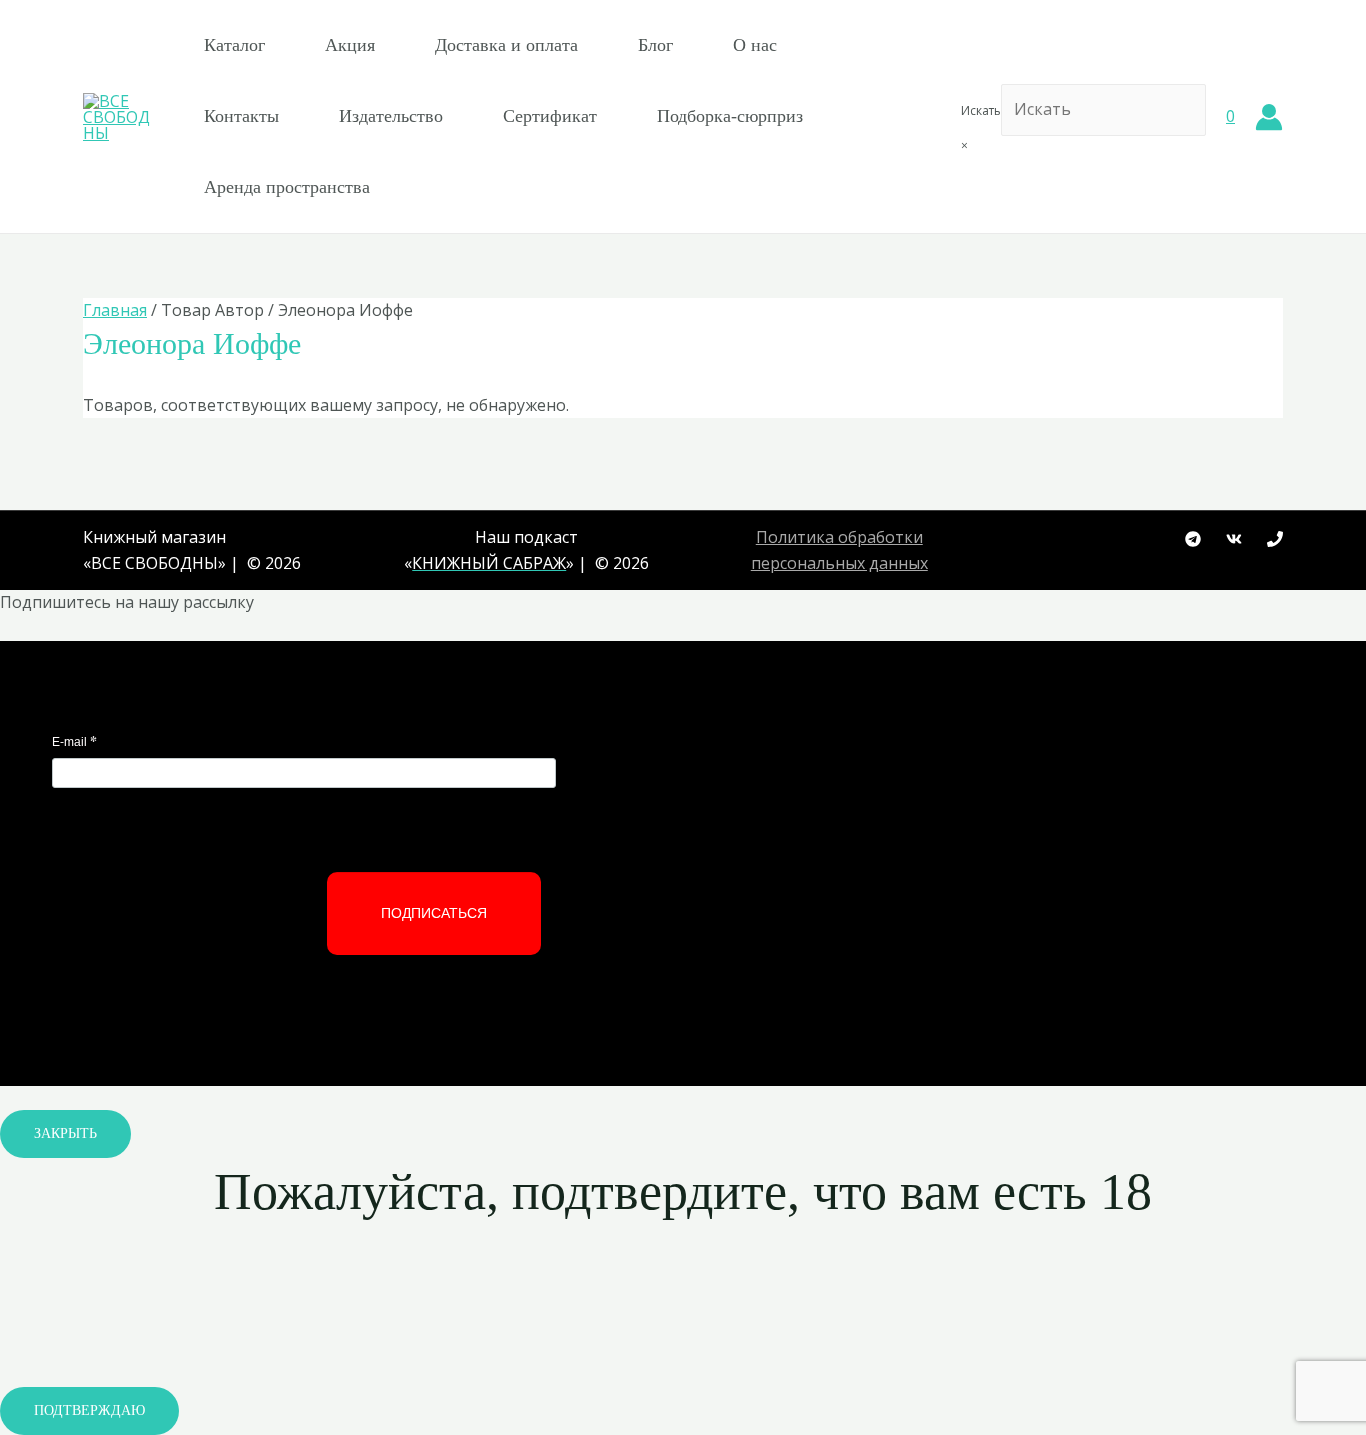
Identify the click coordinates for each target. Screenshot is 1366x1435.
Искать (981, 110)
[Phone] (1275, 539)
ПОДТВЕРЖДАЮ (89, 1410)
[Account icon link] (1269, 117)
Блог (655, 45)
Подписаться (434, 913)
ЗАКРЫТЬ (65, 1133)
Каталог (234, 45)
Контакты (241, 116)
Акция (350, 45)
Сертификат (550, 116)
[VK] (1234, 539)
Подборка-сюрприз (730, 116)
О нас (755, 45)
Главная (115, 310)
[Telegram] (1193, 539)
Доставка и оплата (506, 45)
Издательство (391, 116)
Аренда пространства (287, 187)
